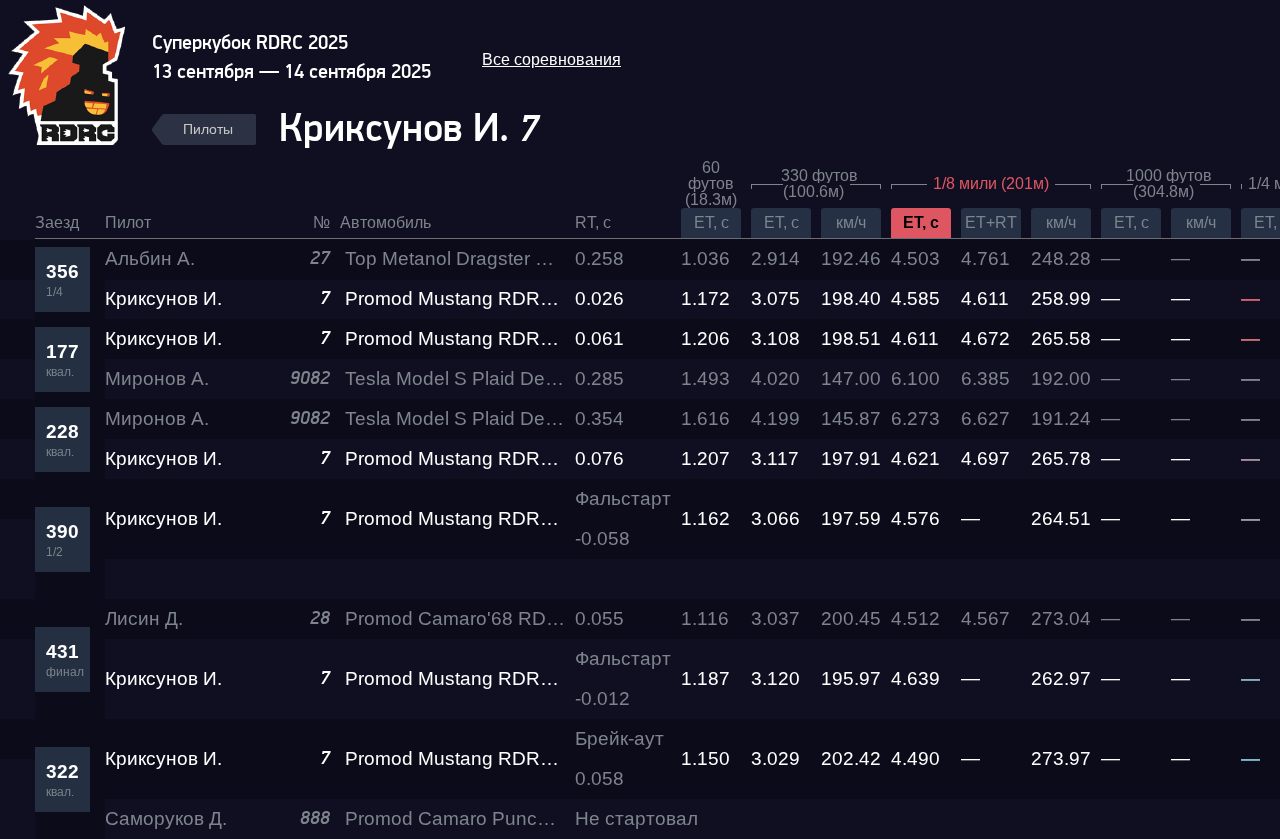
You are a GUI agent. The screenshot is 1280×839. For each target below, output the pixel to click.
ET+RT (991, 222)
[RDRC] (78, 73)
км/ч (851, 222)
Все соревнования (551, 59)
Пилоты (208, 129)
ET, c (711, 222)
